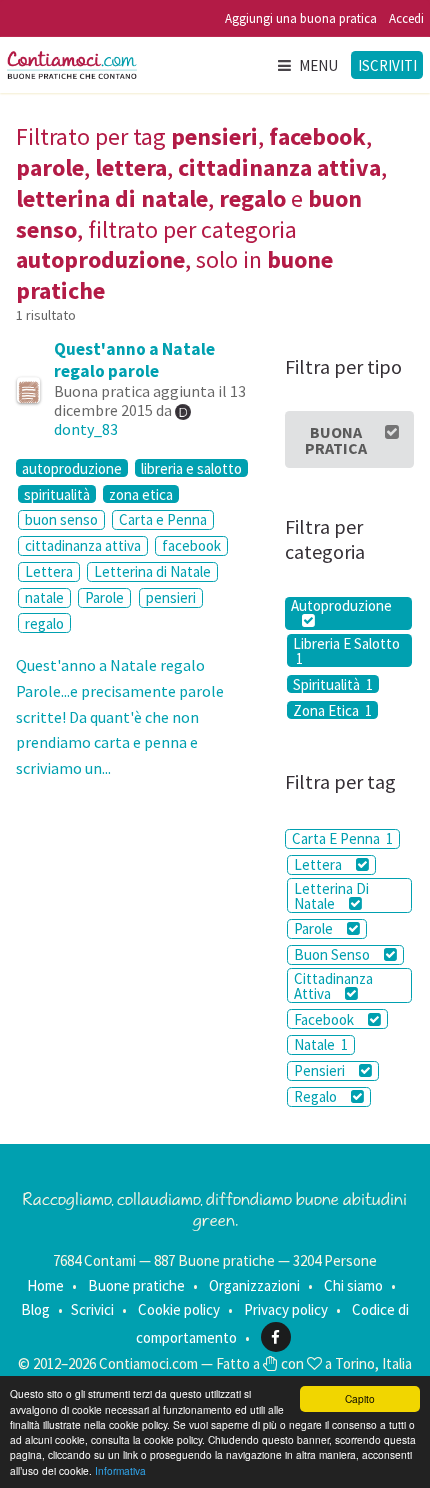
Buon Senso (333, 954)
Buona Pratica (336, 440)
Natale (321, 1044)
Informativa (120, 1470)
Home (45, 1285)
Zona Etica (332, 710)
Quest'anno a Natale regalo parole (134, 360)
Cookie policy (179, 1309)
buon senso (61, 519)
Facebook (325, 1019)
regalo (44, 623)
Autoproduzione (341, 606)
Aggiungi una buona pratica (301, 18)
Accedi (406, 18)
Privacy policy (286, 1309)
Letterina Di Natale (331, 896)
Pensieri (321, 1070)
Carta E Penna (342, 838)
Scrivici (92, 1309)
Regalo (317, 1096)
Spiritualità (333, 684)
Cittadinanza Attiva (333, 986)
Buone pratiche (136, 1285)
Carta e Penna (163, 519)
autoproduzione (72, 468)
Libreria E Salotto (346, 650)
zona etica (141, 494)
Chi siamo (353, 1285)
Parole (104, 597)
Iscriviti (387, 65)
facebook (191, 545)
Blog (35, 1309)
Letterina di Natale (152, 571)
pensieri (171, 597)
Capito (360, 1398)
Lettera (49, 571)
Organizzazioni (254, 1285)
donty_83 (86, 429)
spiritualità (57, 494)
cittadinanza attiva (83, 545)
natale (44, 597)
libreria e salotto (191, 468)
